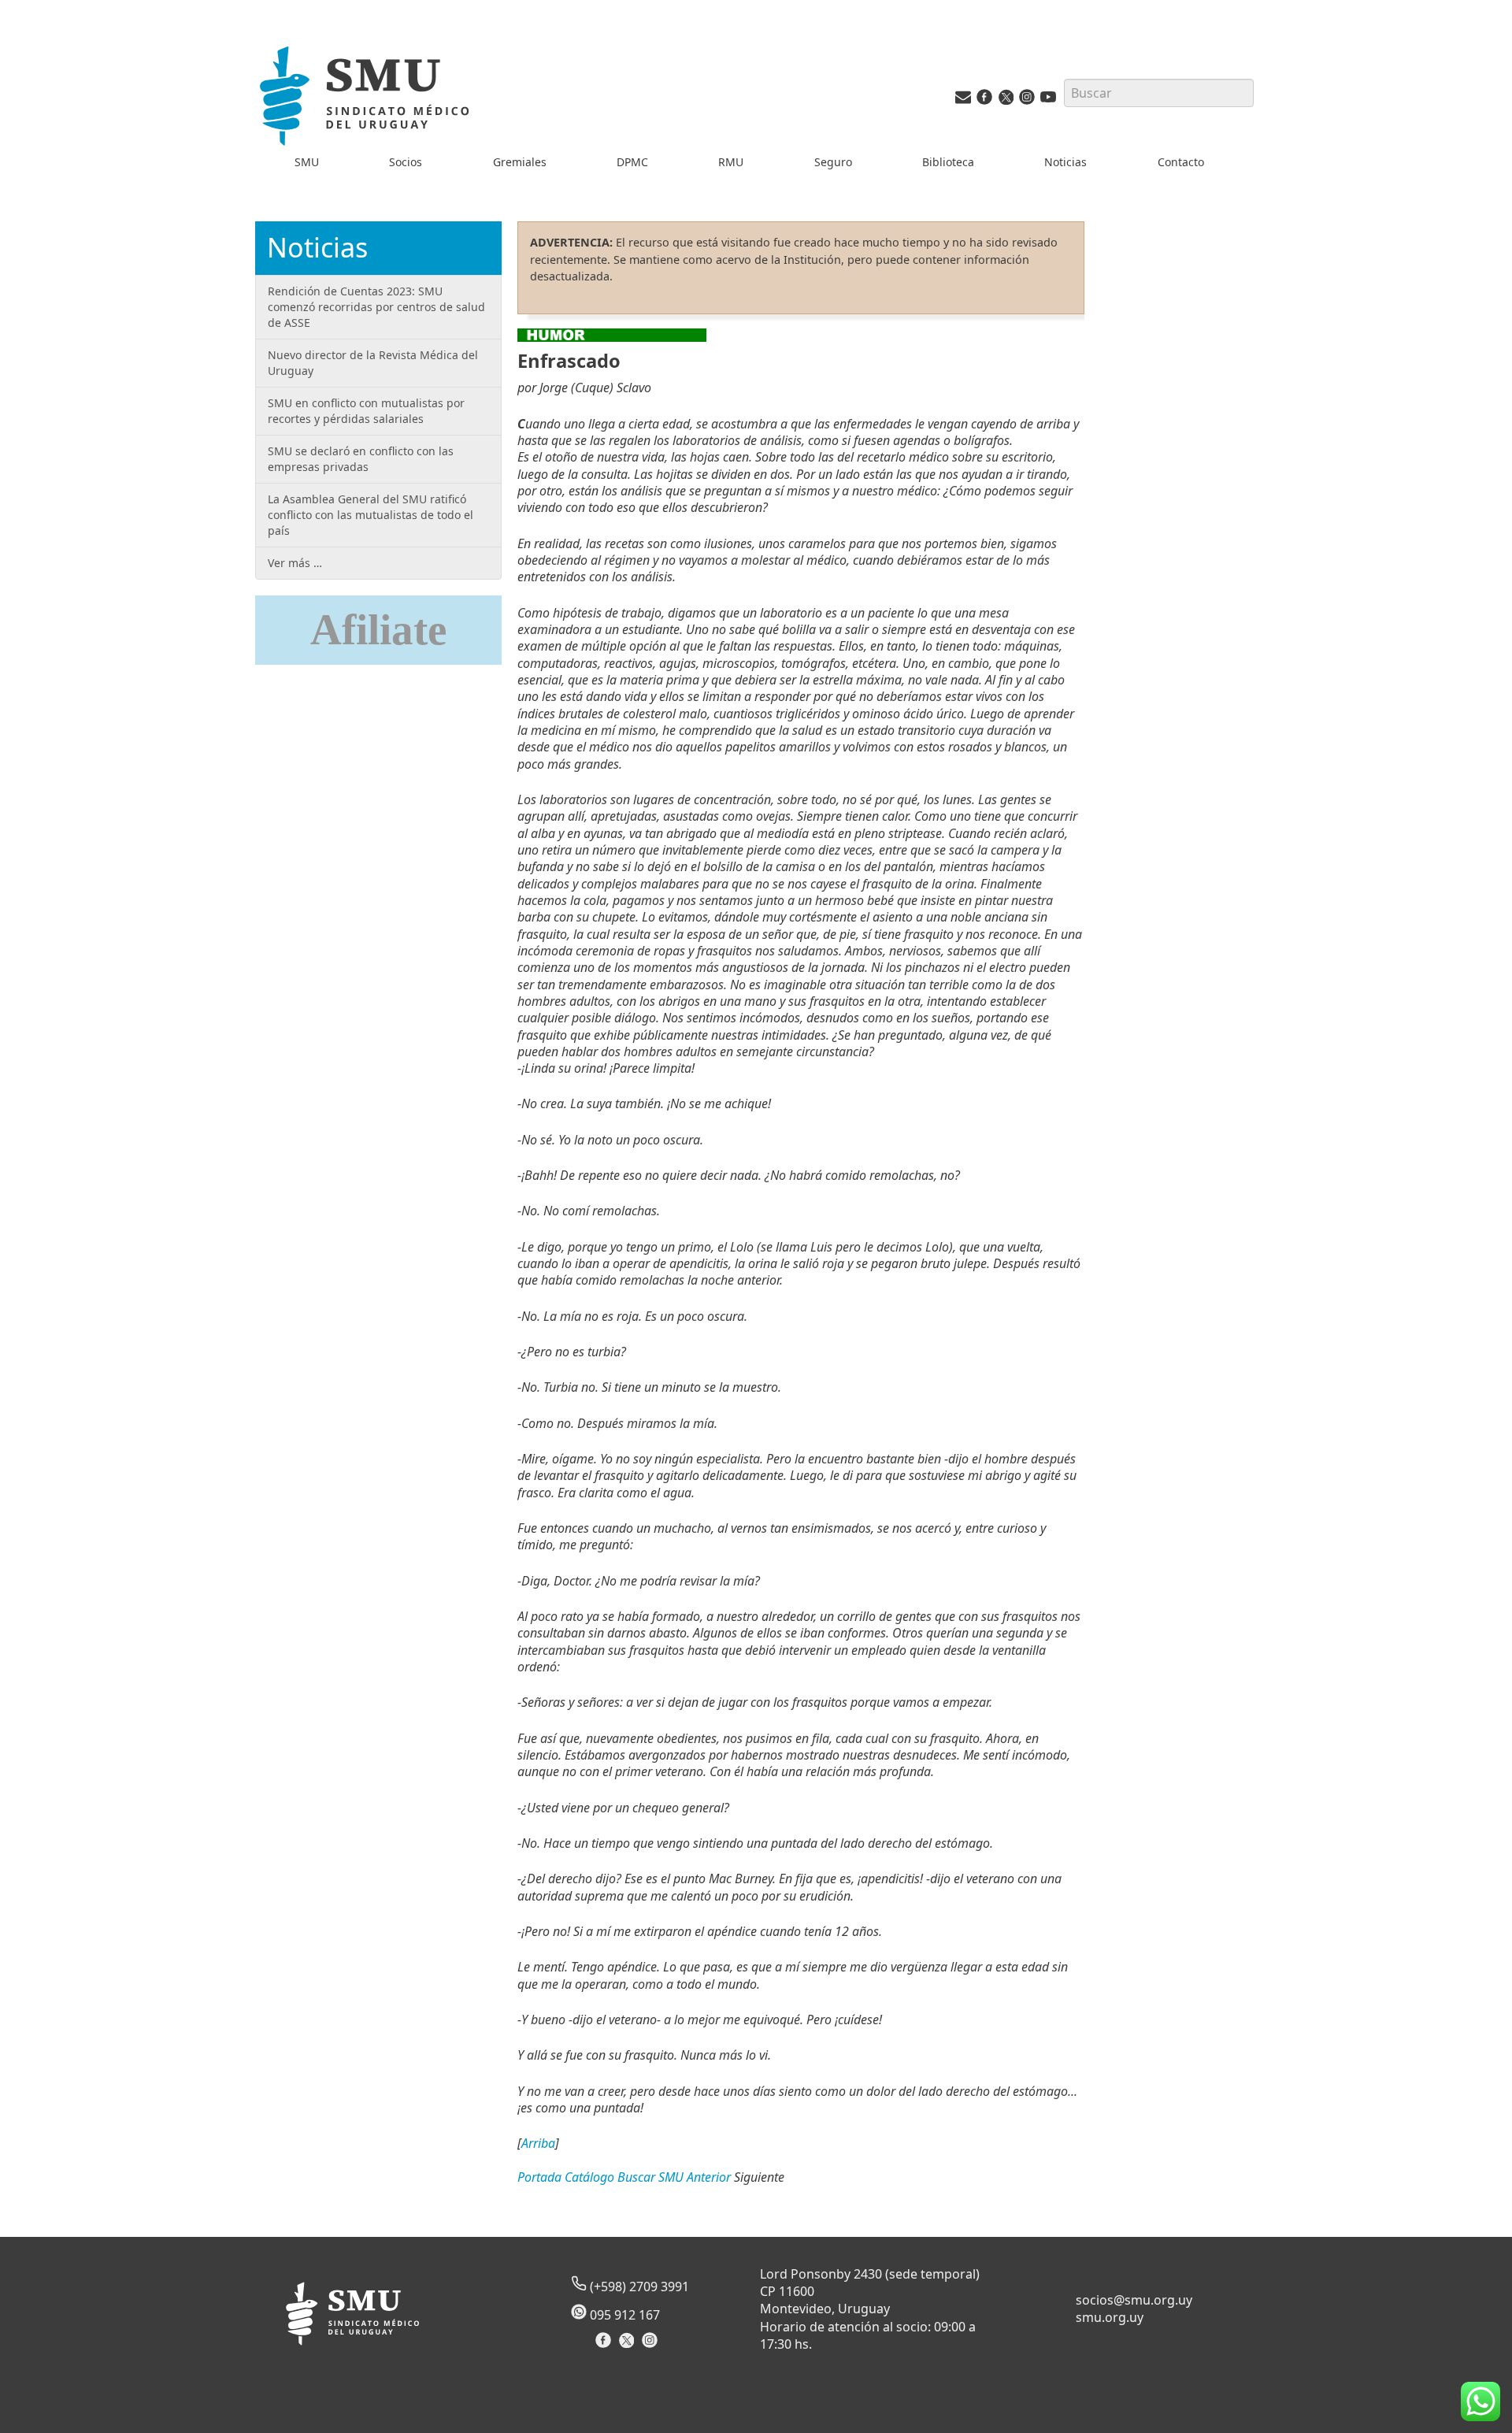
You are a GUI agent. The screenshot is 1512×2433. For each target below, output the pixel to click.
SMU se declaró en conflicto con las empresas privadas (361, 459)
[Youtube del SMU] (1048, 100)
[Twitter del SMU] (1006, 100)
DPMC (632, 162)
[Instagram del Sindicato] (652, 2345)
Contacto (1181, 162)
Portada (539, 2177)
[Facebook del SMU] (984, 100)
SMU (307, 162)
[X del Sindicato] (628, 2345)
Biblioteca (948, 162)
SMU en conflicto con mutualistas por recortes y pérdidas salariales (366, 411)
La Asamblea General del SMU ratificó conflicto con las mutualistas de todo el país (371, 515)
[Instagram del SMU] (1027, 100)
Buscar (636, 2177)
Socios (406, 162)
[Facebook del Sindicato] (605, 2345)
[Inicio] (367, 99)
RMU (731, 162)
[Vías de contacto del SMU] (963, 100)
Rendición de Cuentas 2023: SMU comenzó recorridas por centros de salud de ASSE (376, 307)
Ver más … (295, 563)
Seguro (833, 162)
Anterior (709, 2177)
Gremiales (520, 162)
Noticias (1065, 162)
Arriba (538, 2143)
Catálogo (589, 2177)
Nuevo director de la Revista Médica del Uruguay (373, 363)
